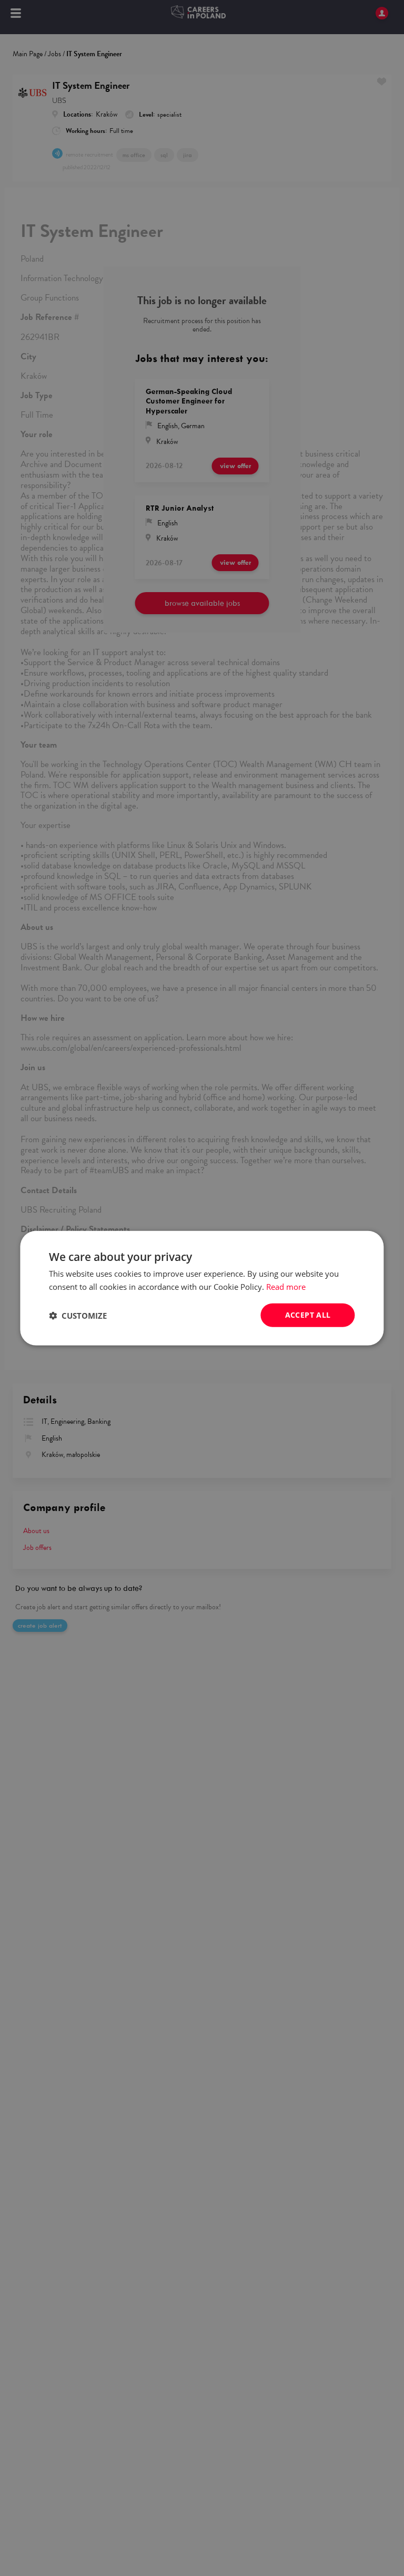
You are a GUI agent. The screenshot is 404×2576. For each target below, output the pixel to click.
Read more (286, 1286)
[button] (78, 1315)
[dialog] (202, 1288)
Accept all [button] (308, 1315)
